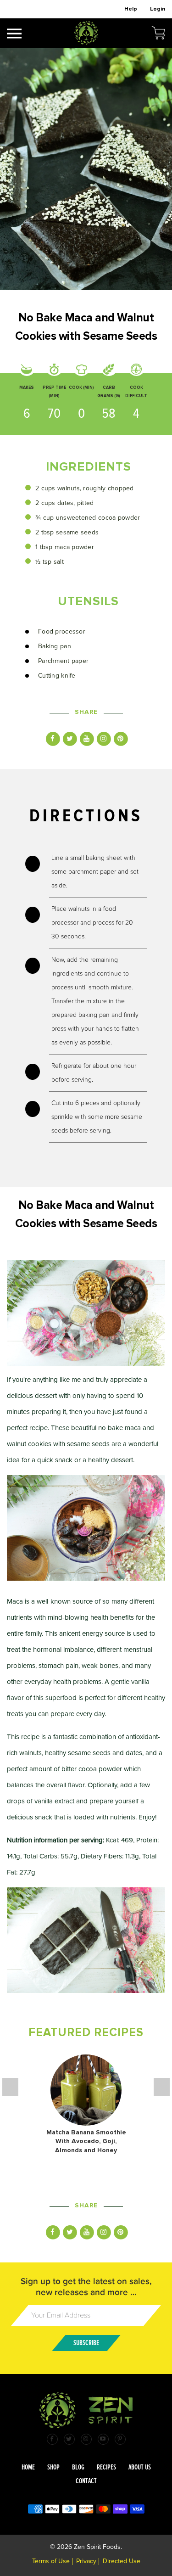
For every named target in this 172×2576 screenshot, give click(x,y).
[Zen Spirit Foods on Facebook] (52, 2439)
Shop (53, 2467)
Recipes (106, 2467)
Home (28, 2467)
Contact (86, 2481)
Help (131, 9)
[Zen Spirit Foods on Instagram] (86, 2439)
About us (140, 2467)
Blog (78, 2467)
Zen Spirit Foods (97, 2547)
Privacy (86, 2561)
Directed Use (122, 2561)
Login (158, 9)
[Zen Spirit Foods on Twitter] (69, 2439)
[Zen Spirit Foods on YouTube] (103, 2439)
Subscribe (86, 2343)
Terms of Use (51, 2561)
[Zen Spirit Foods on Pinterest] (120, 2439)
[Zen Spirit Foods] (86, 34)
